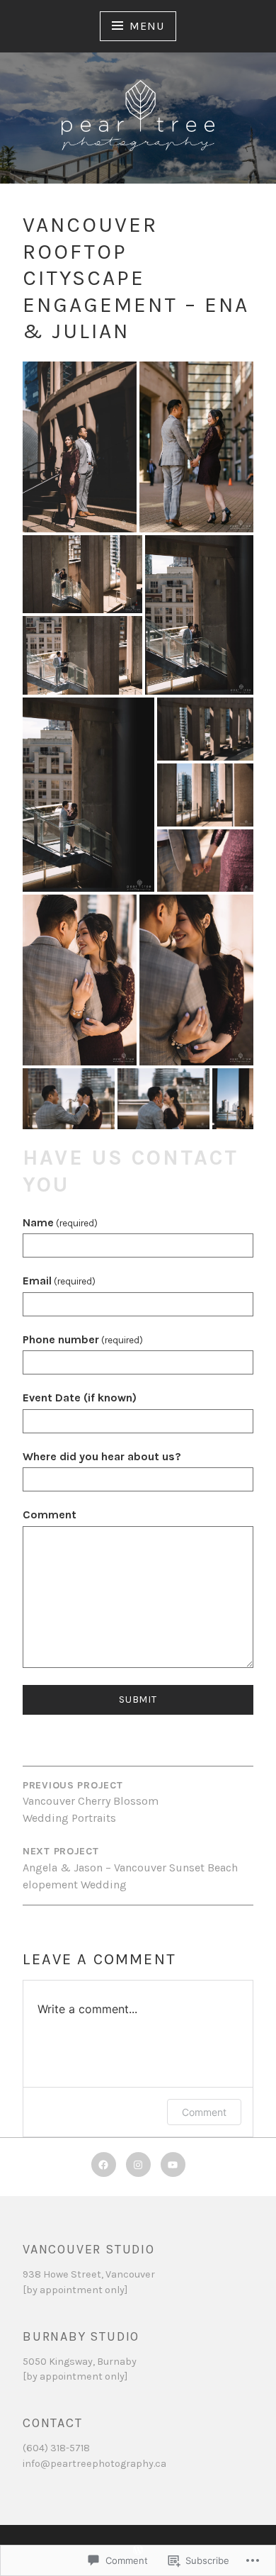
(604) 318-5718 (56, 2448)
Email (59, 1281)
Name (60, 1222)
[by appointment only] (75, 2290)
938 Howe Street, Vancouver (89, 2274)
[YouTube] (173, 2165)
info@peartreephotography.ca (94, 2464)
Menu (146, 26)
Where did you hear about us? (102, 1456)
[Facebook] (104, 2165)
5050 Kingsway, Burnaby (80, 2362)
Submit (138, 1699)
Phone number (83, 1339)
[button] (80, 447)
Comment (50, 1514)
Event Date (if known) (80, 1398)
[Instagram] (138, 2165)
